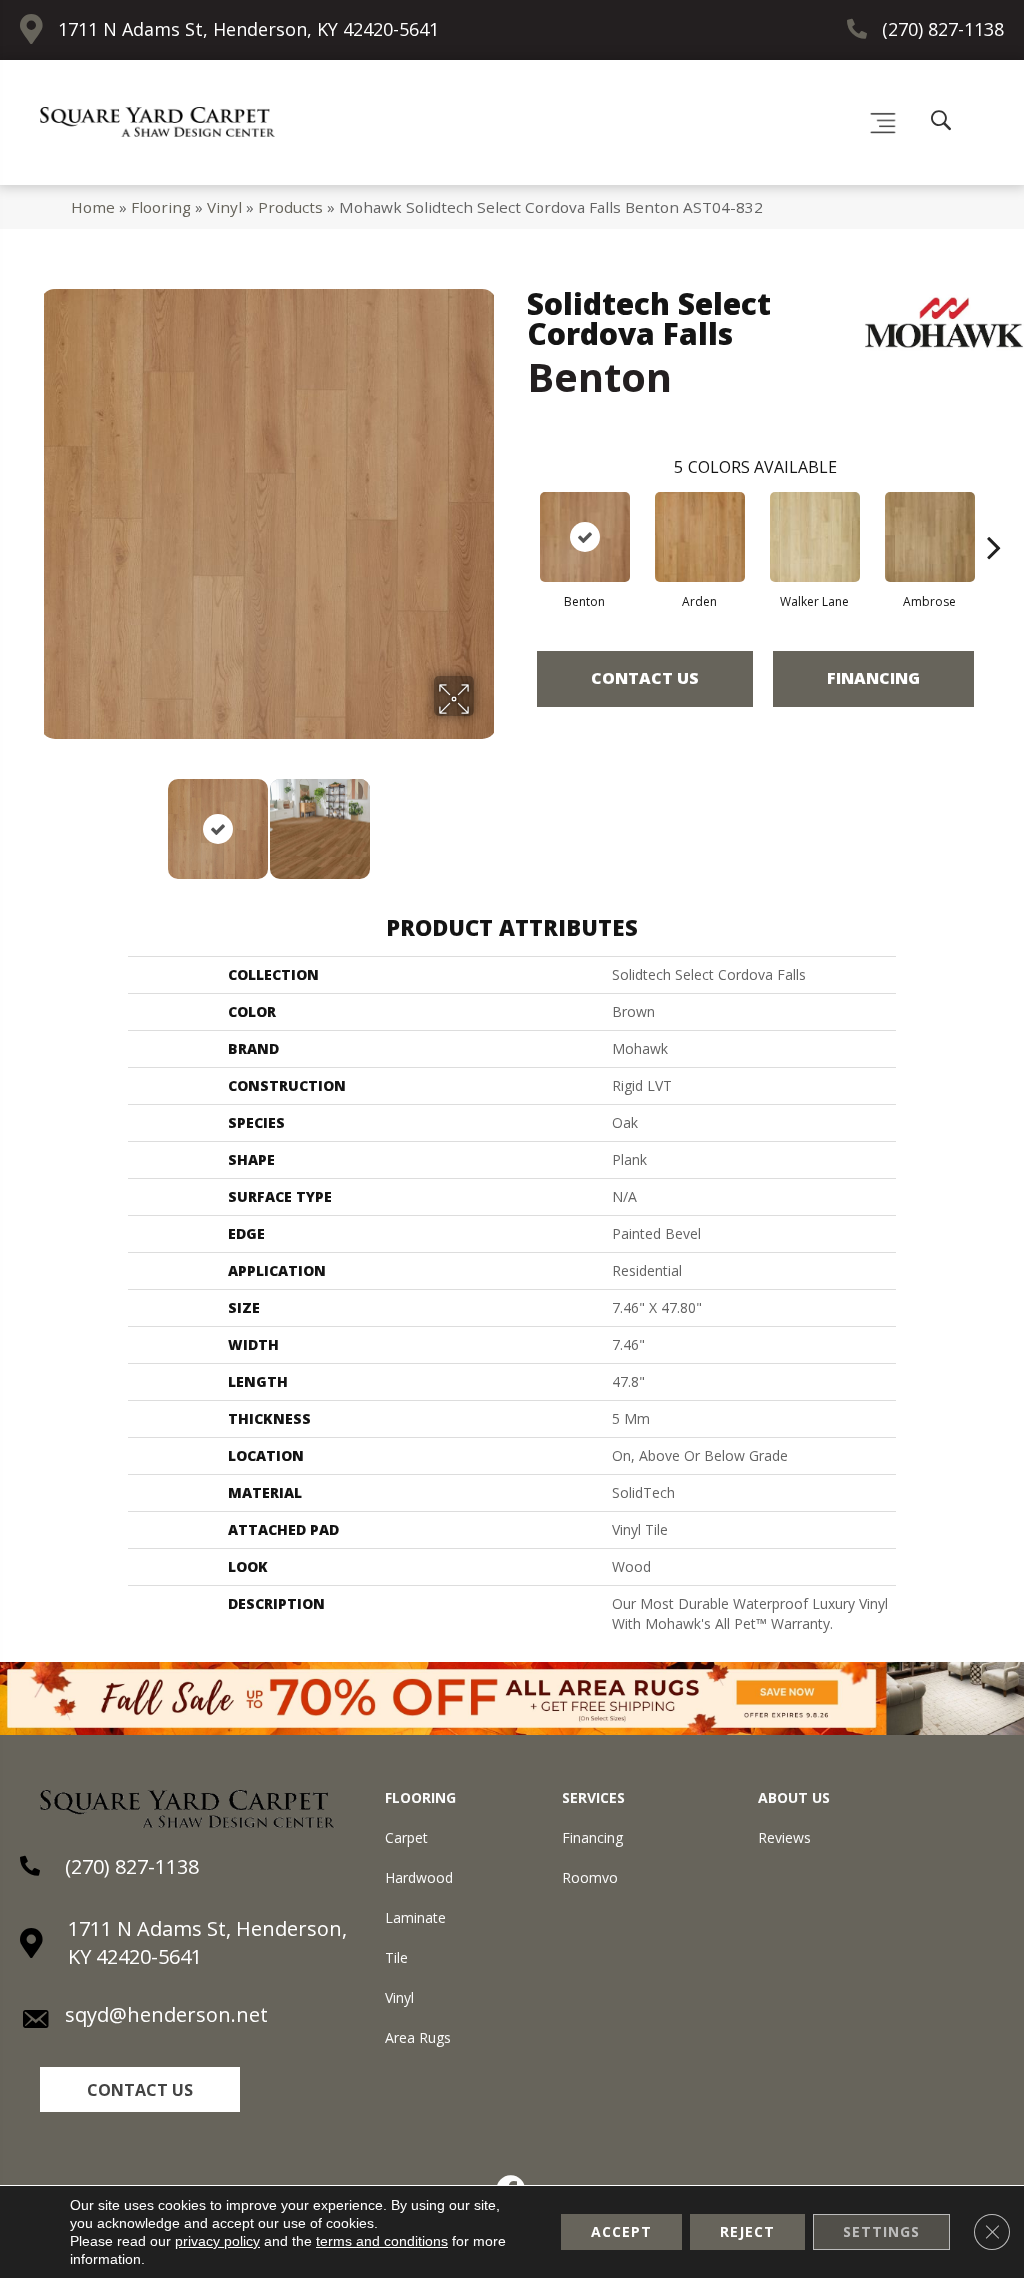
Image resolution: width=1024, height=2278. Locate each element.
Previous (50, 819)
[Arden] (700, 537)
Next (487, 819)
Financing (873, 678)
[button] (140, 2089)
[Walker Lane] (815, 537)
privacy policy (217, 2241)
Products (290, 207)
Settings (881, 2231)
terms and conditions (382, 2241)
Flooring (161, 207)
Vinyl (224, 207)
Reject (747, 2231)
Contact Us (645, 678)
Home (93, 207)
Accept (621, 2231)
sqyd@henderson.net (166, 2014)
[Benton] (585, 537)
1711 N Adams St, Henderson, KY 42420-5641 (248, 29)
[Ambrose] (930, 537)
